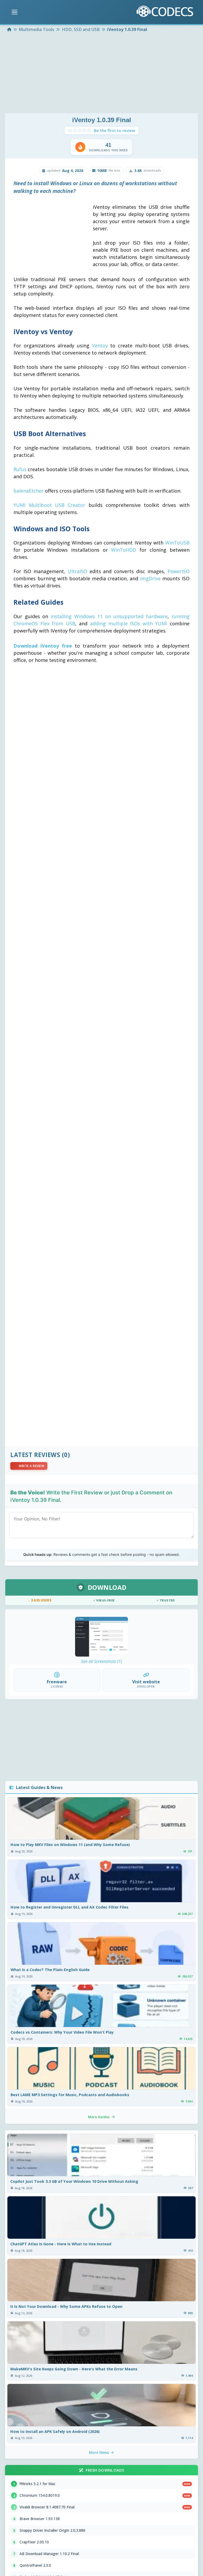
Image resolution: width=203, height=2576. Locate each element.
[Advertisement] (101, 73)
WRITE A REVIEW (31, 1466)
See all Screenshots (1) (102, 1661)
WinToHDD (124, 550)
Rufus (20, 469)
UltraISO (77, 571)
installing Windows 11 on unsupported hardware (109, 616)
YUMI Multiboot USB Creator (49, 505)
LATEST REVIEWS (35, 1455)
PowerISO (179, 571)
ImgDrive (150, 578)
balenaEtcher (29, 491)
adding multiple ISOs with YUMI (129, 623)
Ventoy (100, 346)
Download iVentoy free (43, 646)
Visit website (146, 1682)
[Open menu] (15, 12)
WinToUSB (177, 543)
